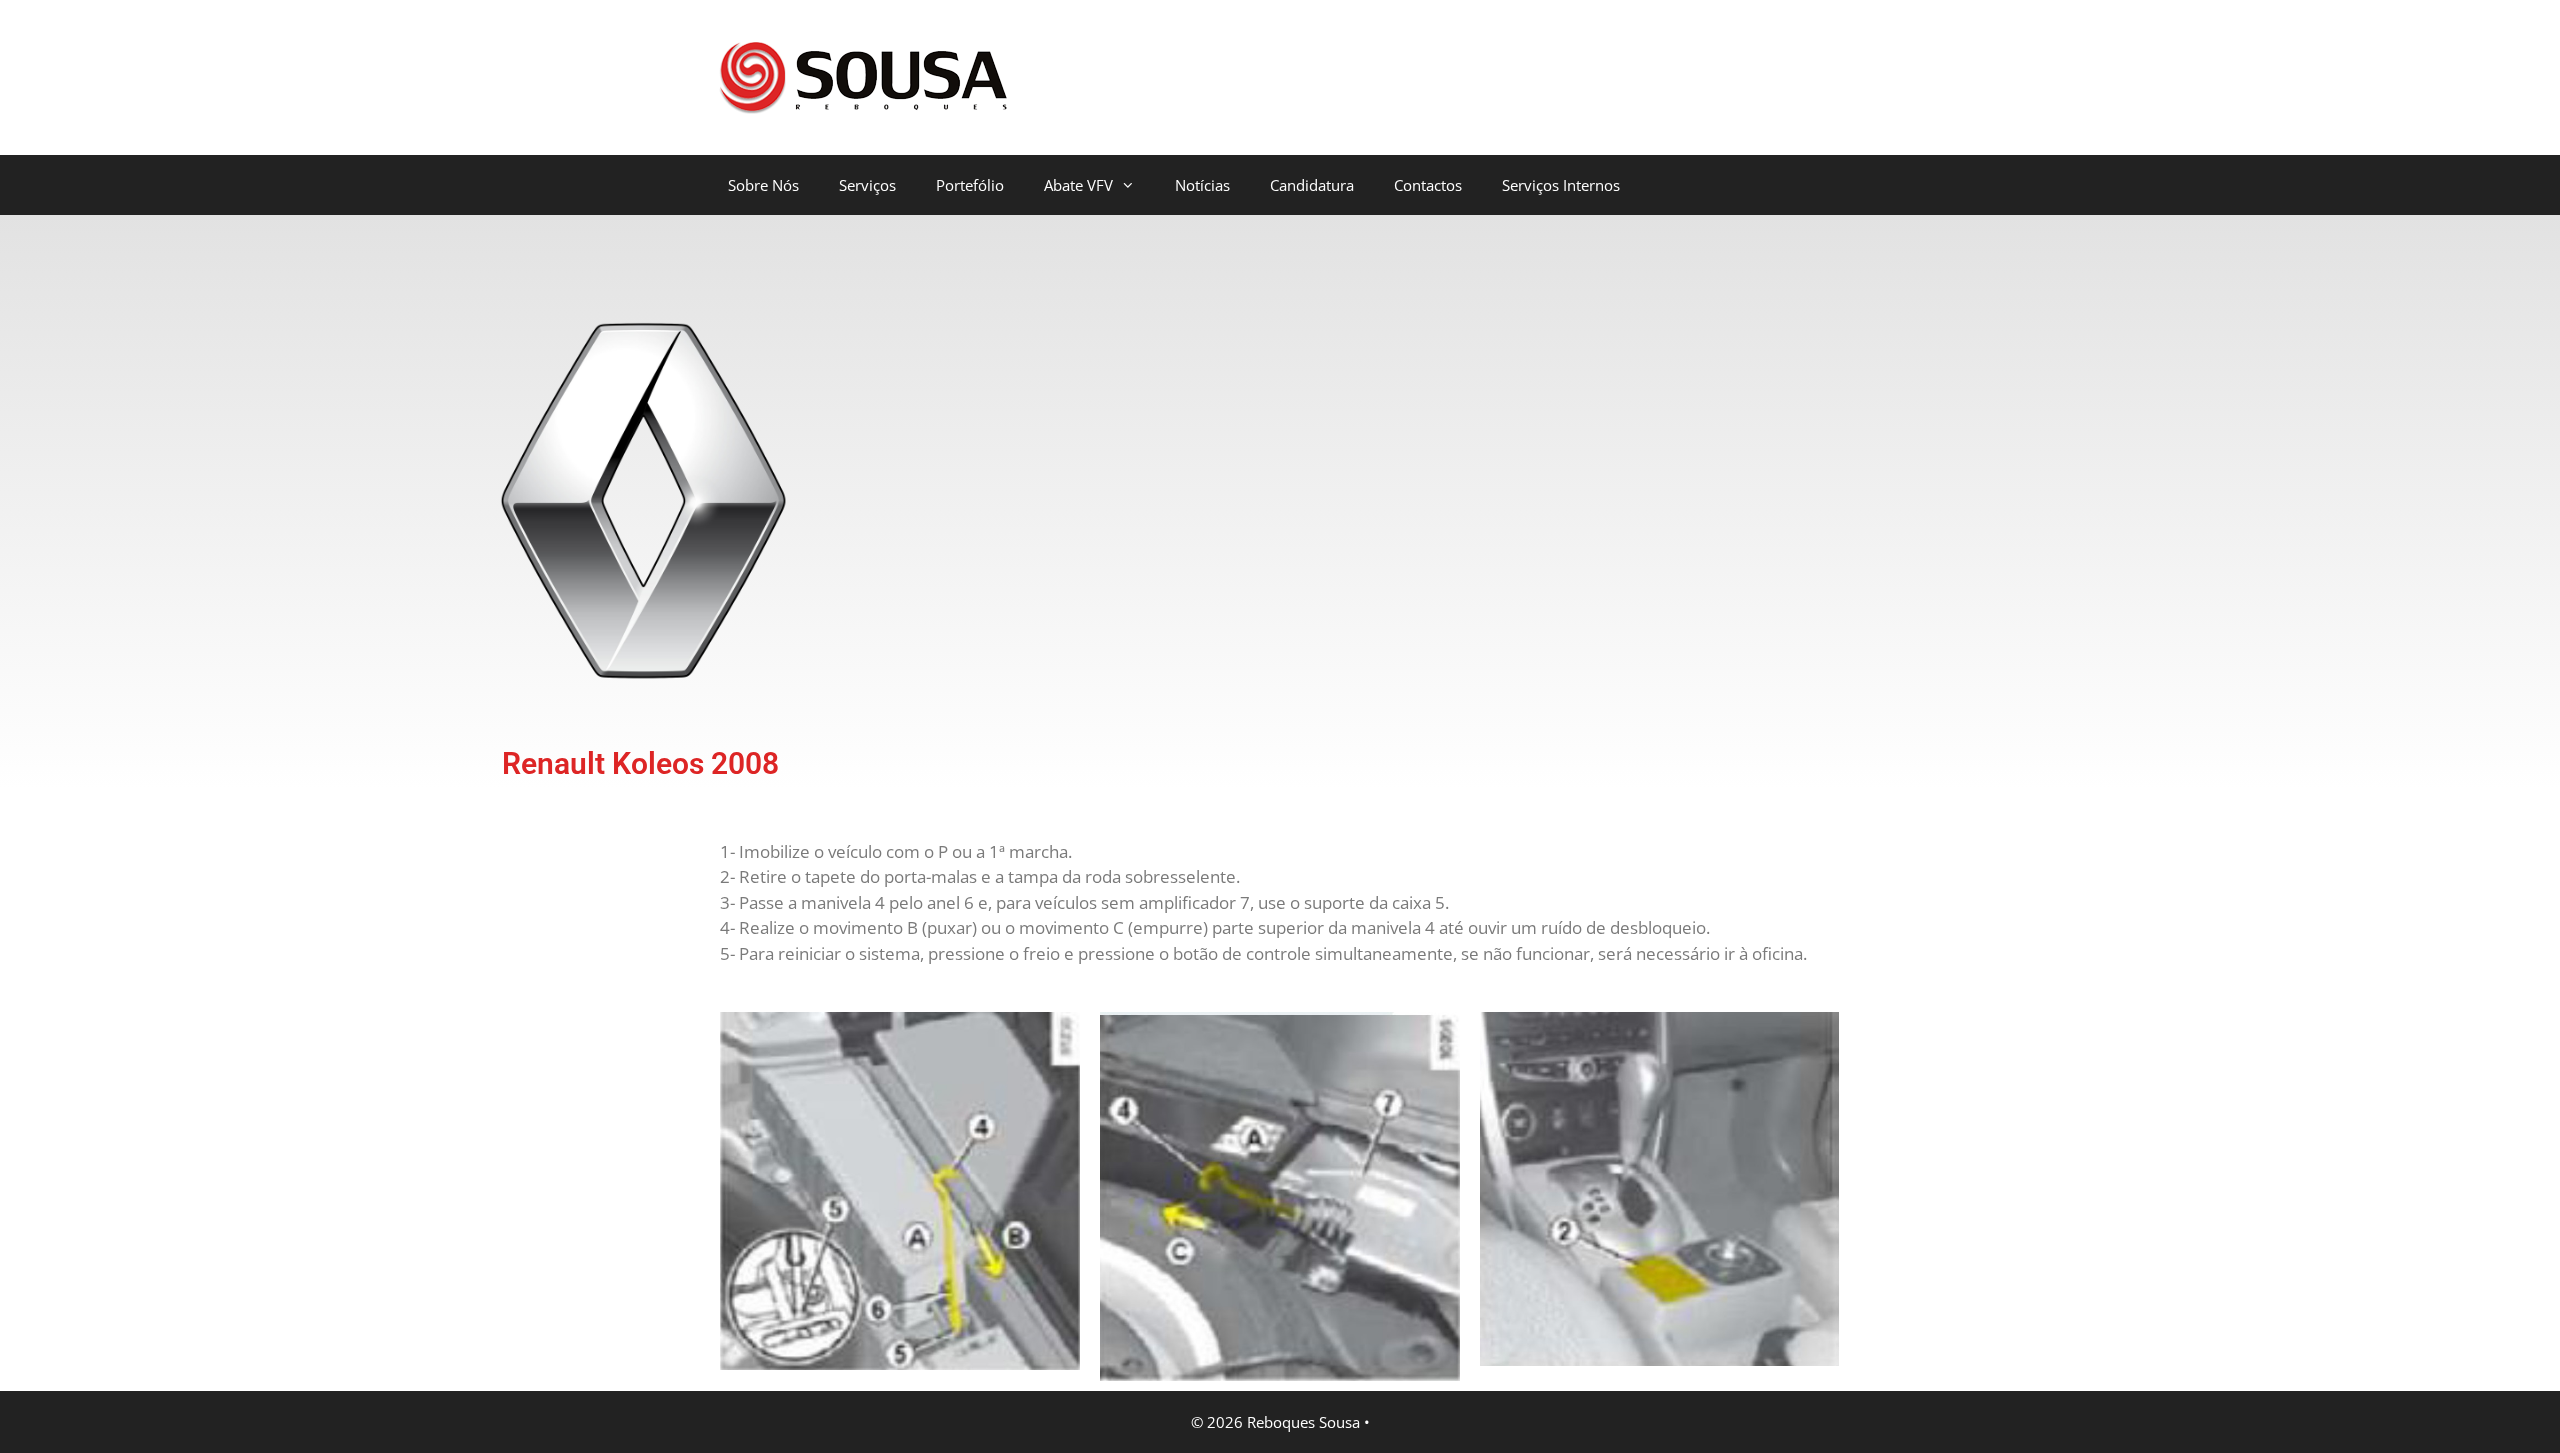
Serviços (867, 185)
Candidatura (1312, 185)
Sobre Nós (763, 185)
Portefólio (970, 185)
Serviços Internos (1561, 185)
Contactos (1428, 185)
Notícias (1202, 185)
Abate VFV (1078, 185)
